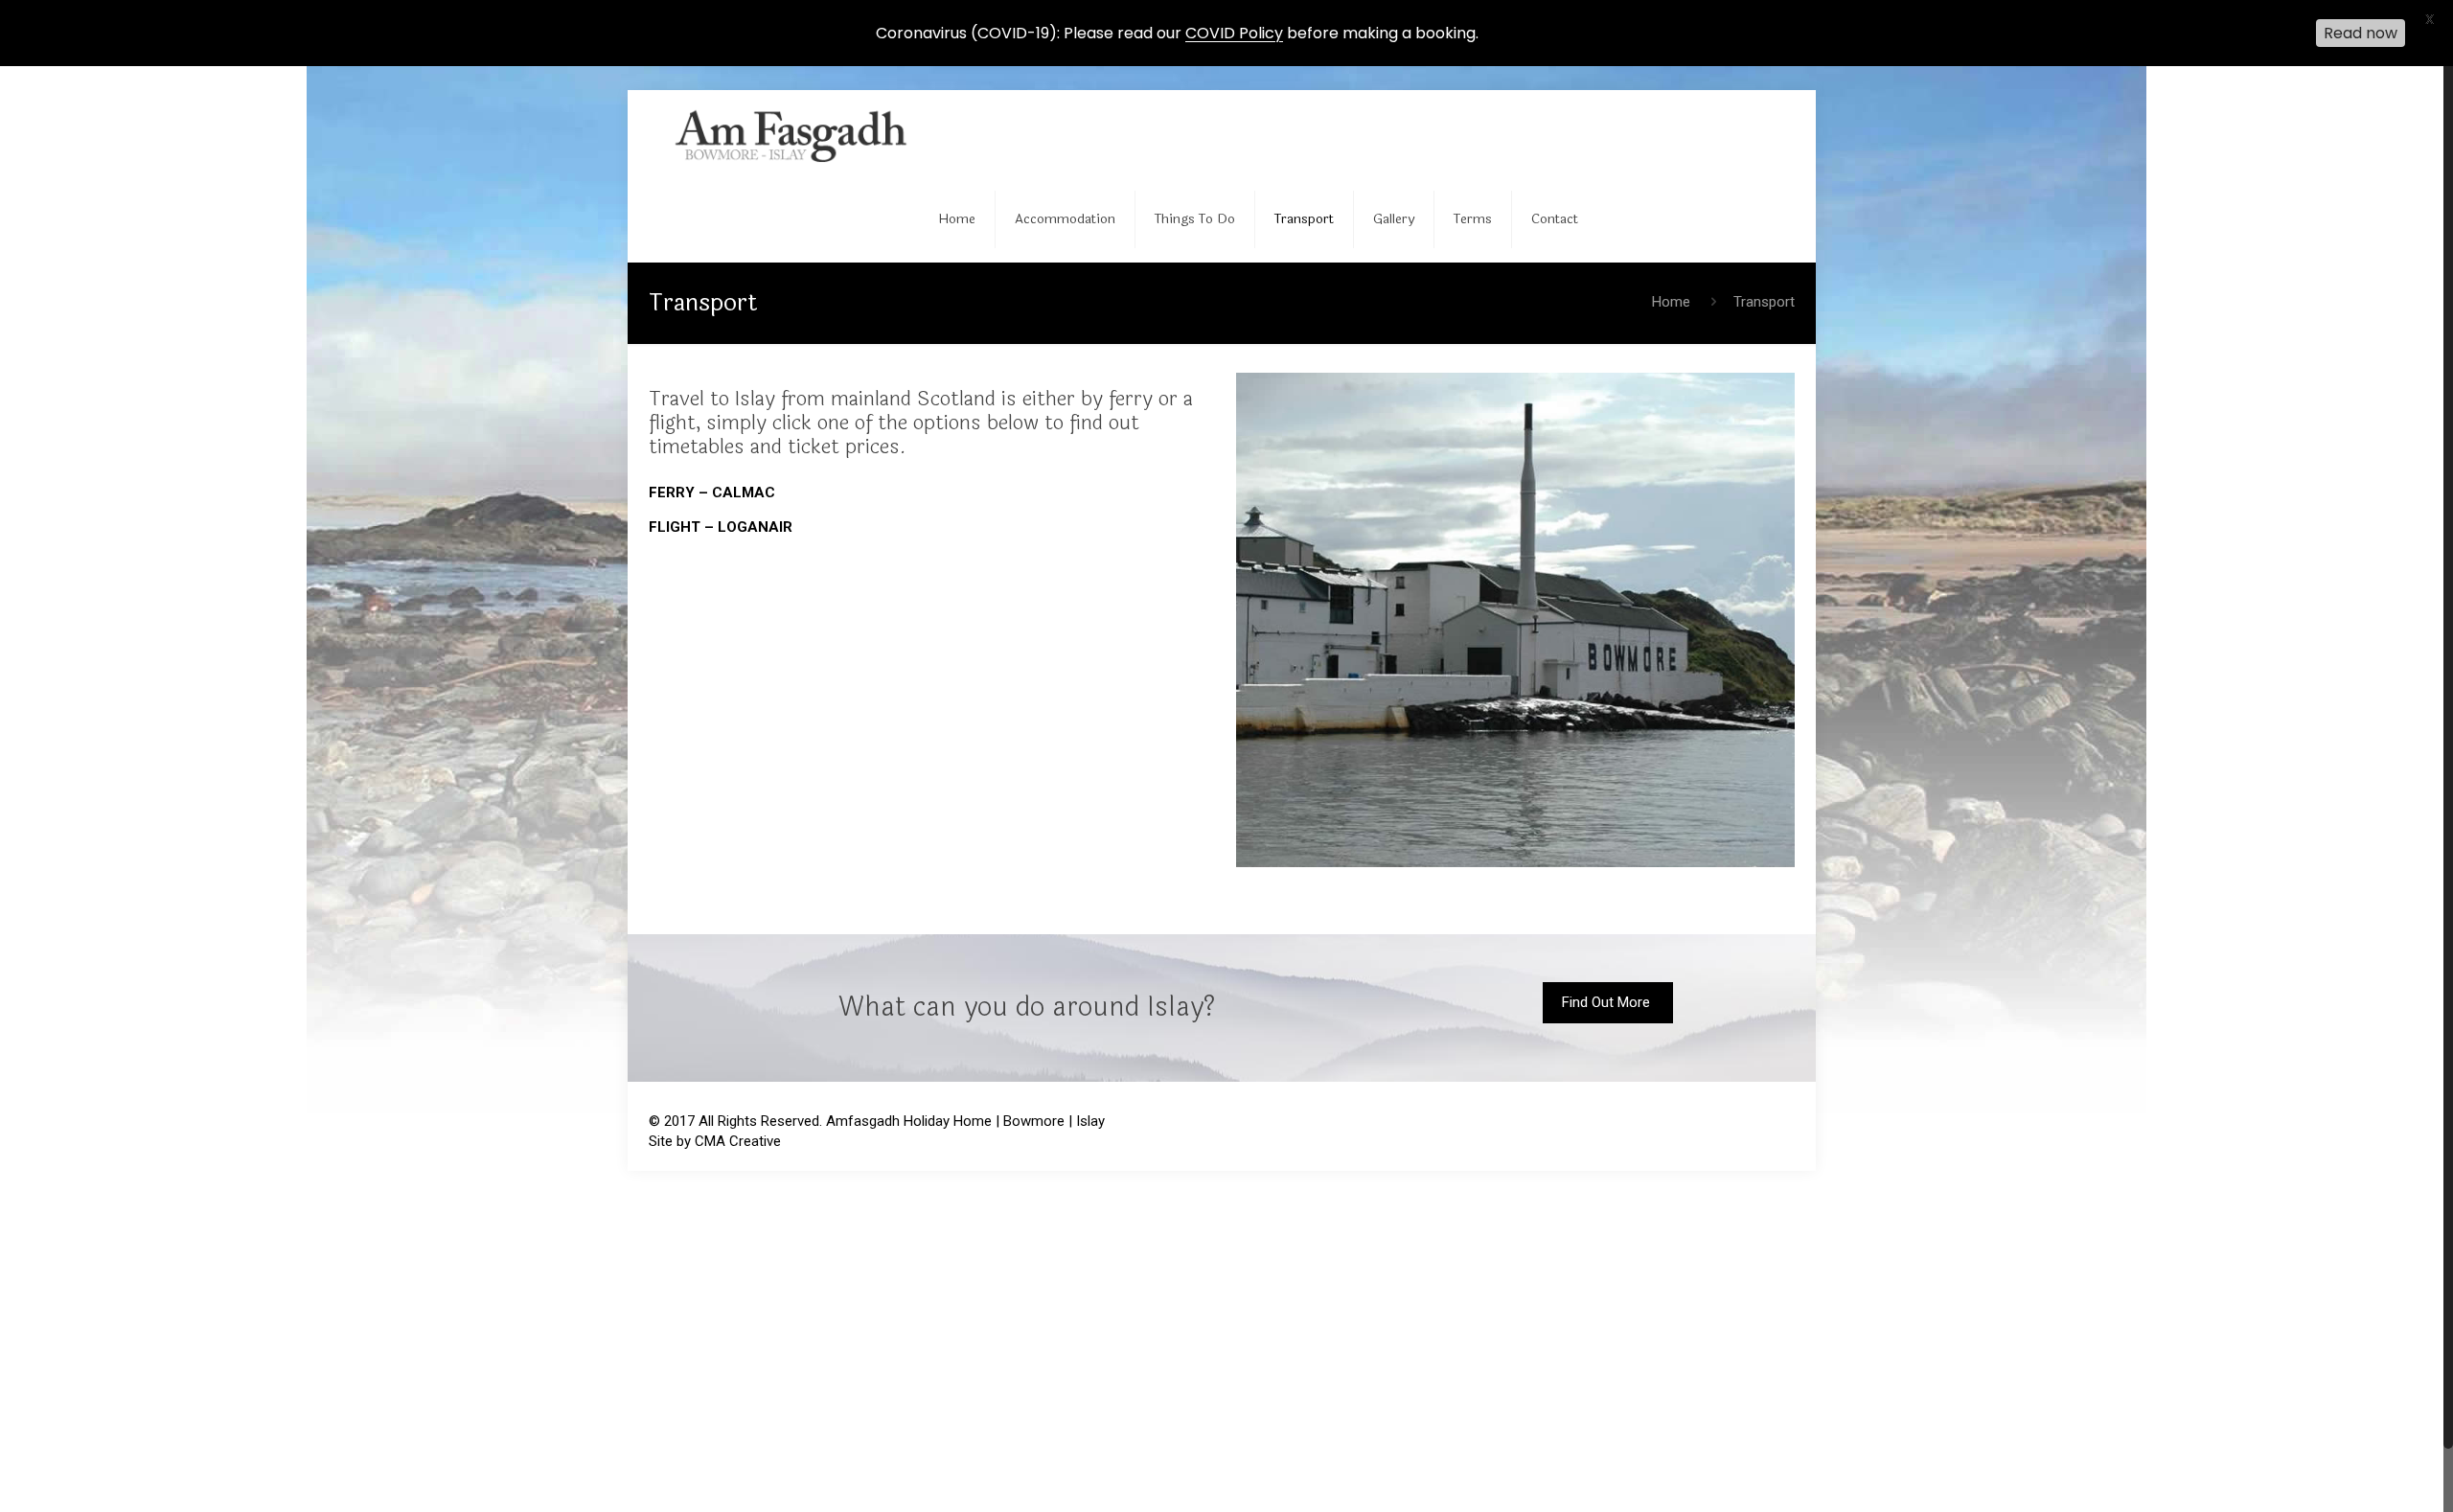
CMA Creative (738, 1141)
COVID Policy (1234, 33)
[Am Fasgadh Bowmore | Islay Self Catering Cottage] (800, 133)
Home (1671, 302)
